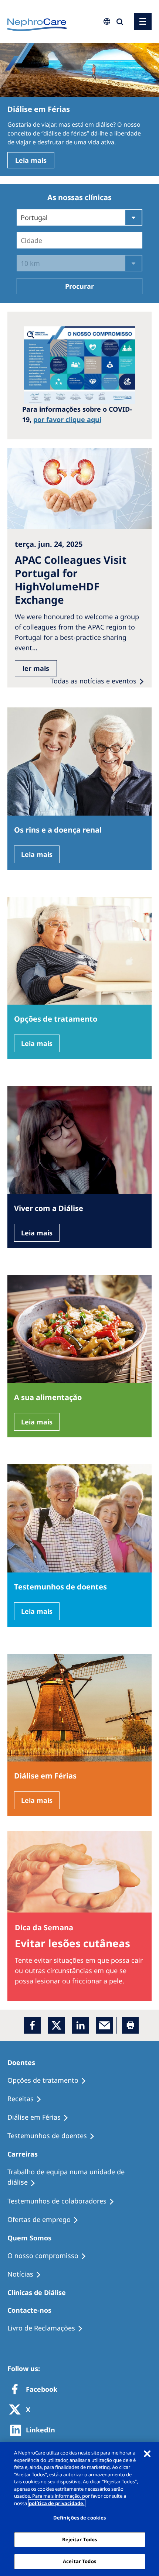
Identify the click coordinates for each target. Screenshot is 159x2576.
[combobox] (57, 51)
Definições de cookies (80, 2518)
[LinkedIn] (80, 2025)
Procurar (79, 286)
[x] (56, 2025)
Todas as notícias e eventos (93, 681)
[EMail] (104, 2025)
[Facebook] (32, 2025)
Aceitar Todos (79, 2561)
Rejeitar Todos (80, 2539)
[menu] (143, 22)
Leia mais (31, 160)
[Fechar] (147, 2454)
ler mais (36, 668)
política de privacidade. (57, 2503)
